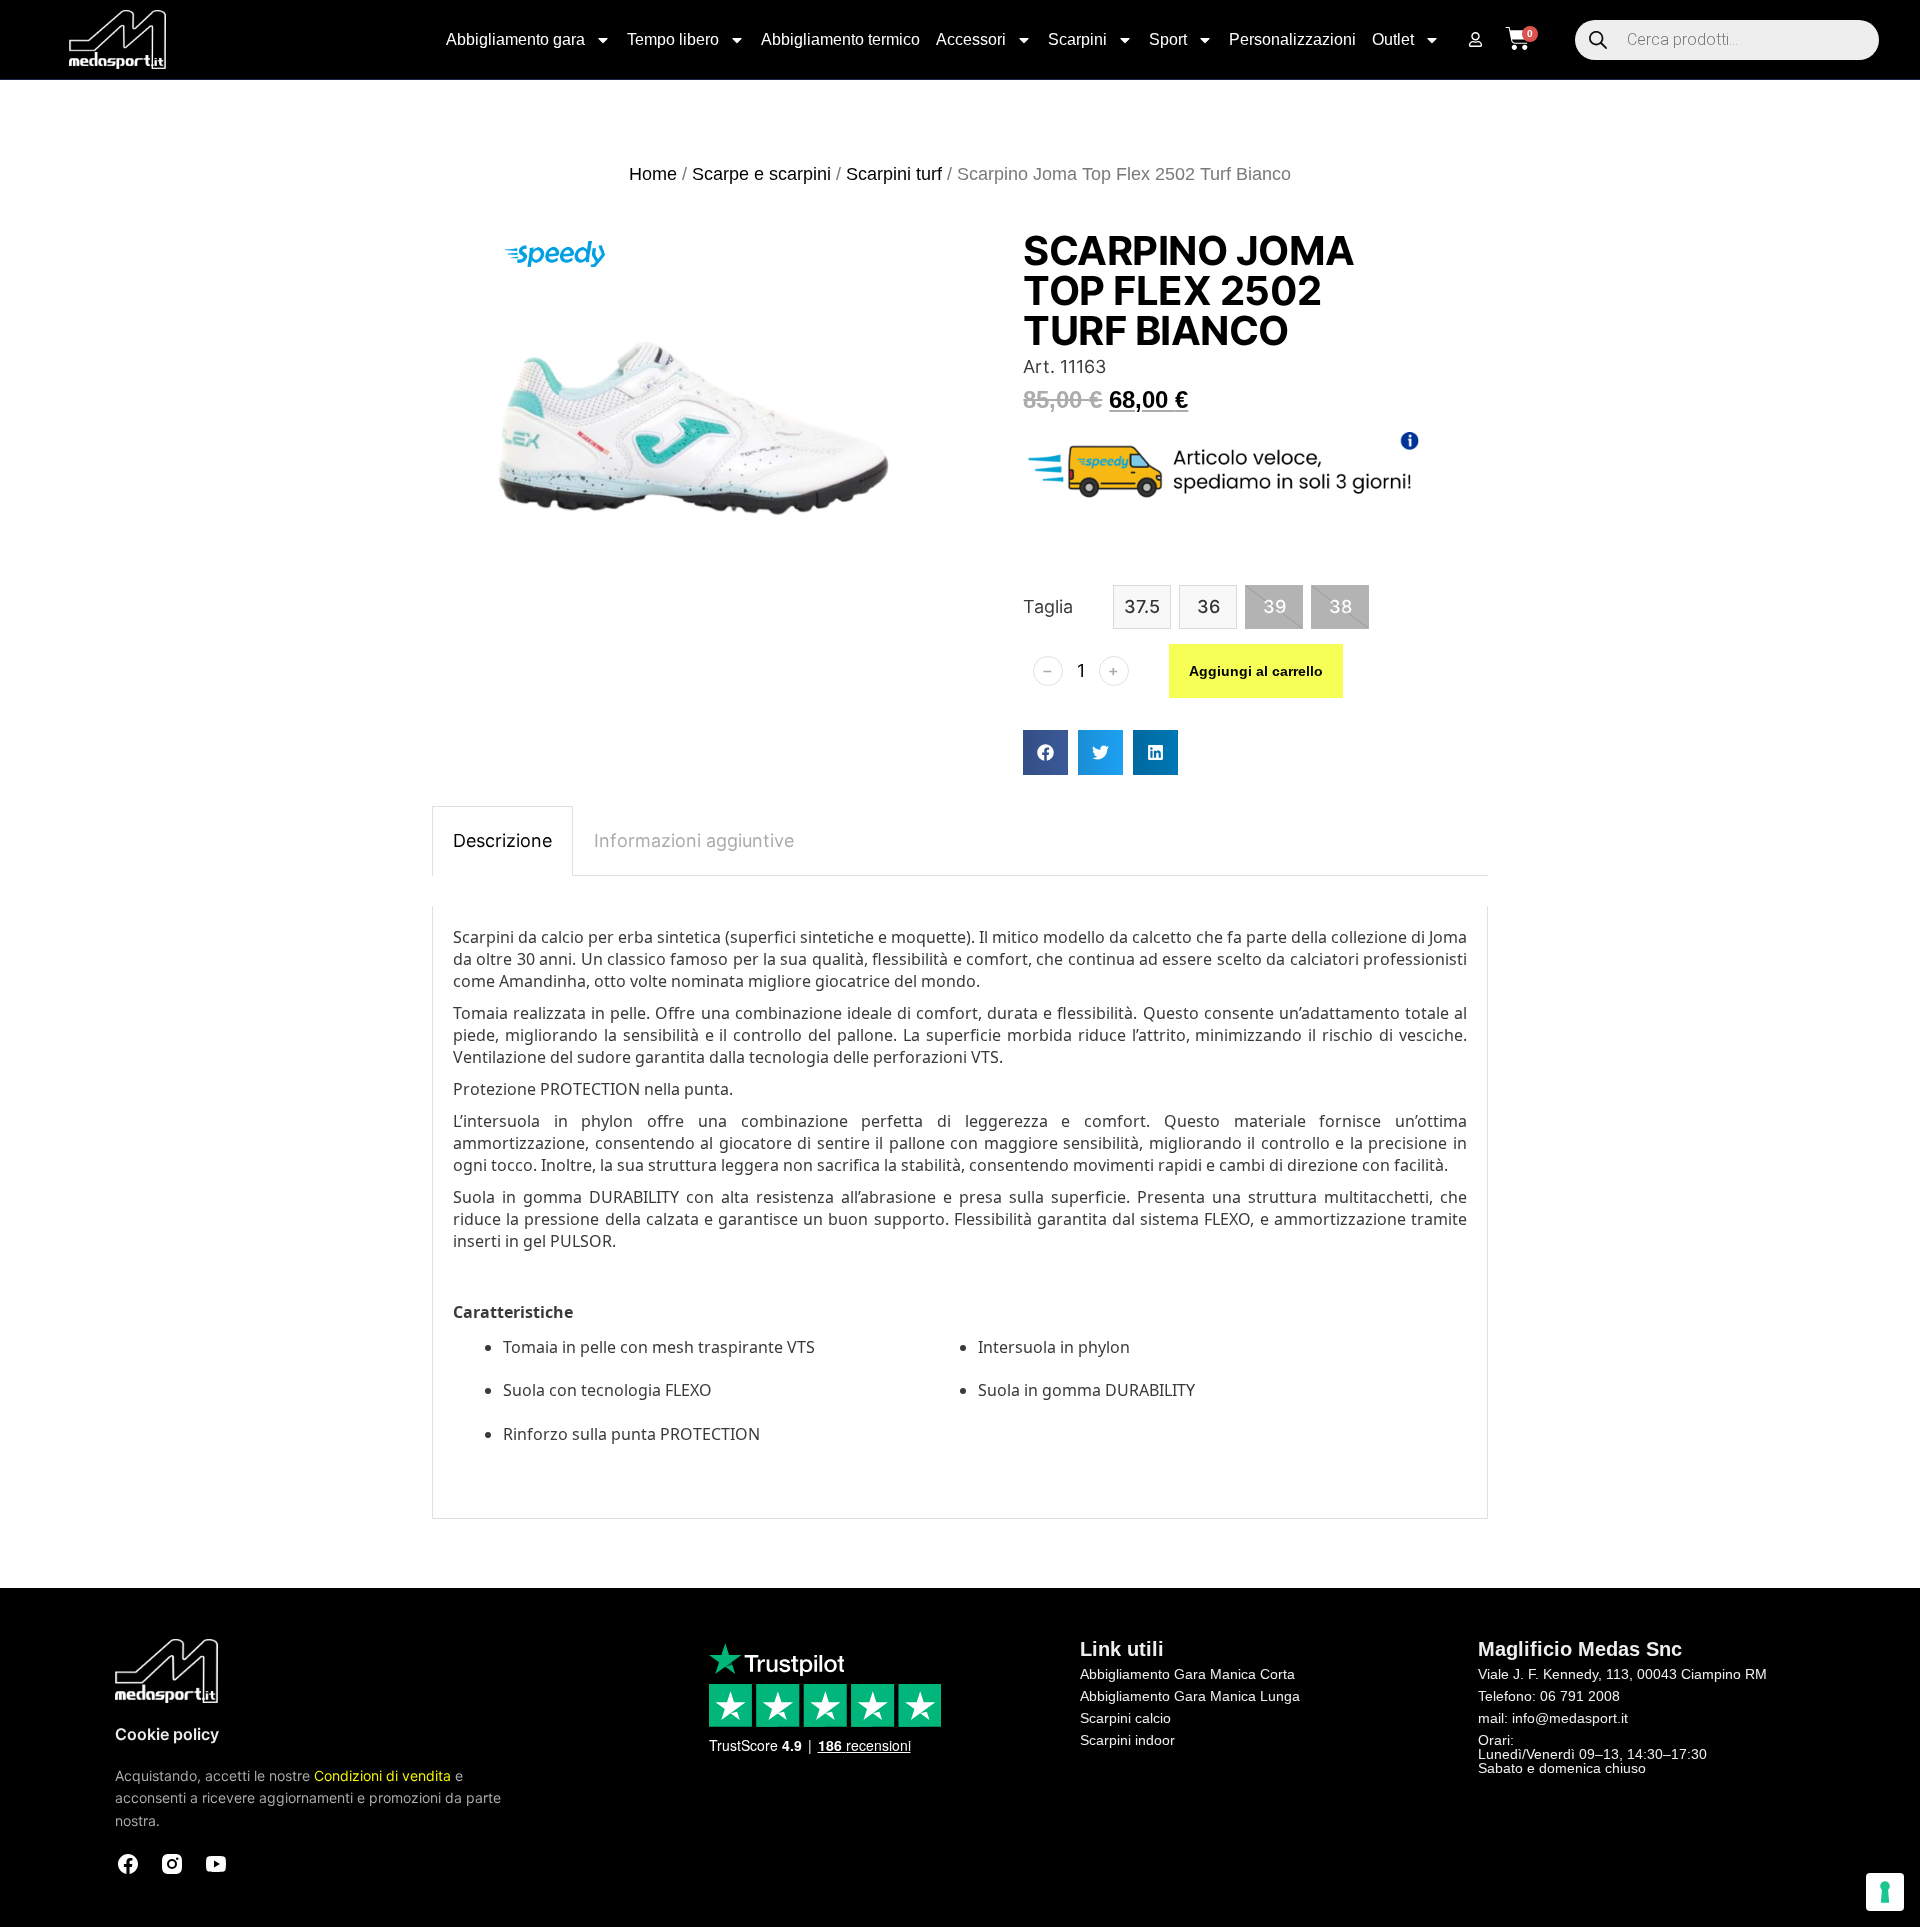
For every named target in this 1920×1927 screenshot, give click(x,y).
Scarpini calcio (1125, 1718)
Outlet (1393, 39)
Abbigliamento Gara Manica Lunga (1190, 1696)
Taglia (1048, 606)
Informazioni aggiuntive (694, 840)
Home (653, 174)
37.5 (1142, 606)
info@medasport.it (1570, 1718)
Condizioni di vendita (382, 1775)
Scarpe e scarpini (761, 174)
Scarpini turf (894, 174)
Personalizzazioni (1292, 39)
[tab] (502, 841)
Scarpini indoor (1127, 1740)
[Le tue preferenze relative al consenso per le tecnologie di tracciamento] (1885, 1892)
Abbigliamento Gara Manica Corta (1187, 1674)
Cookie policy (167, 1734)
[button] (1045, 752)
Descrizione (502, 840)
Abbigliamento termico (840, 39)
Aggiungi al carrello (1256, 671)
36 (1208, 606)
